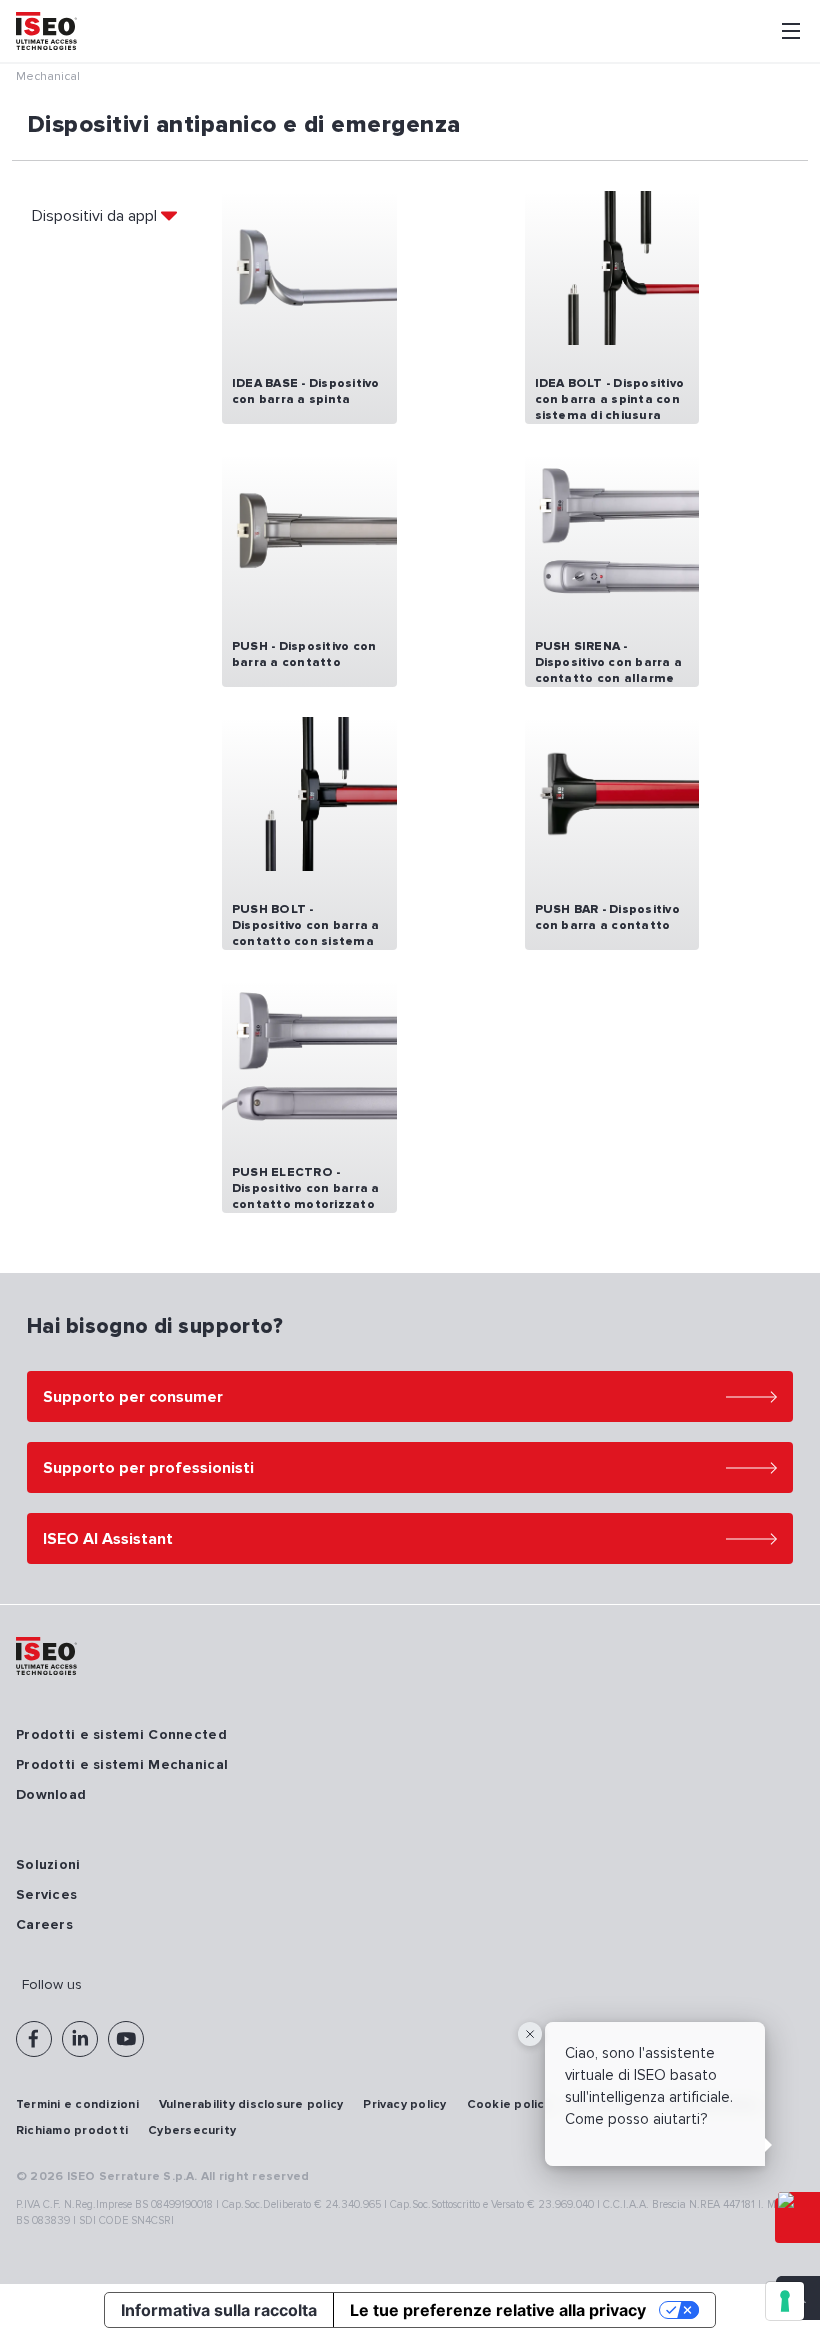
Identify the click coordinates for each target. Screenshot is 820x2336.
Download (51, 1794)
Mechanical (48, 76)
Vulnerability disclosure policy (251, 2104)
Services (46, 1894)
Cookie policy (509, 2104)
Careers (44, 1924)
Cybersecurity (192, 2130)
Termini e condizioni (77, 2104)
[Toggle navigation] (791, 31)
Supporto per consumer (133, 1397)
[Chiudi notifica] (530, 2034)
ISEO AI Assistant (108, 1539)
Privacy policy (404, 2104)
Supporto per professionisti (148, 1468)
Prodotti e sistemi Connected (121, 1734)
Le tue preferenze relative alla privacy (498, 2310)
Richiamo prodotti (72, 2130)
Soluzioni (48, 1864)
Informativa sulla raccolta (219, 2310)
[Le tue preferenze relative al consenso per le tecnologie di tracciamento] (785, 2301)
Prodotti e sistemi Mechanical (122, 1764)
